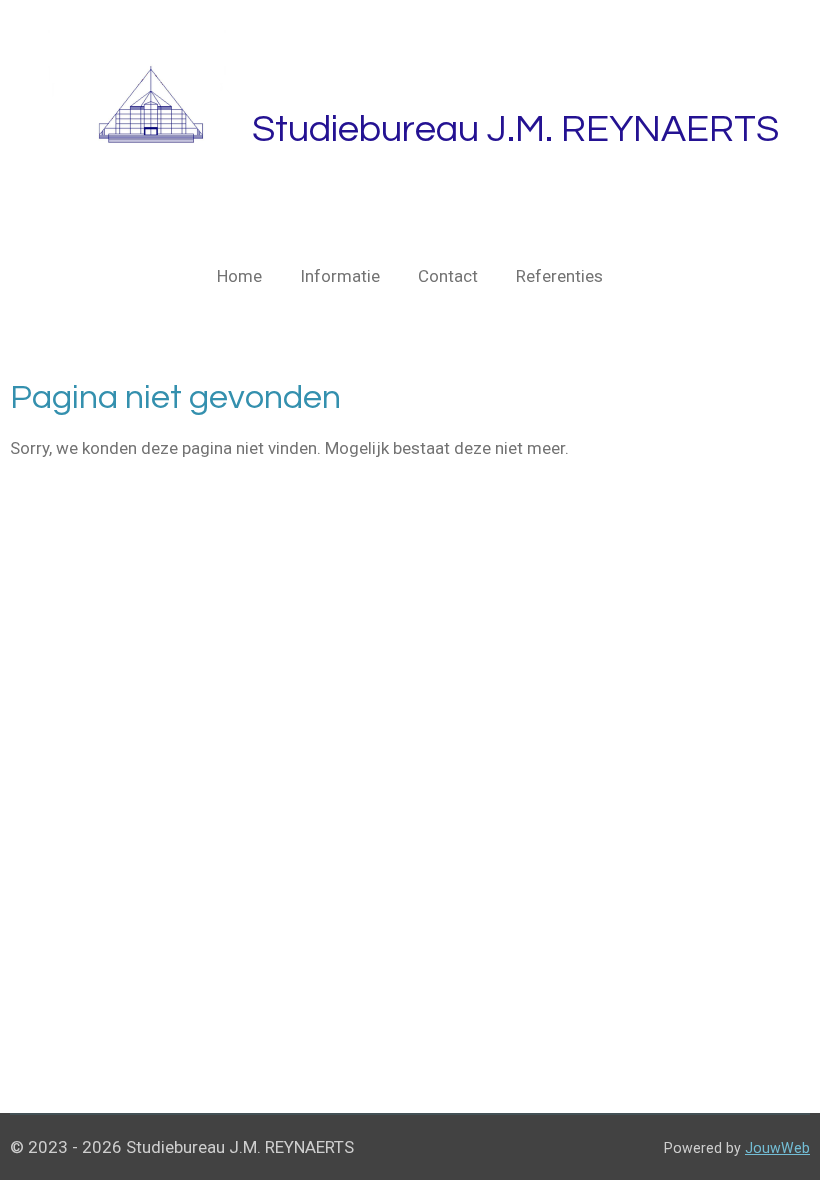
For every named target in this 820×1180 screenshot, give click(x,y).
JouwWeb (777, 1148)
